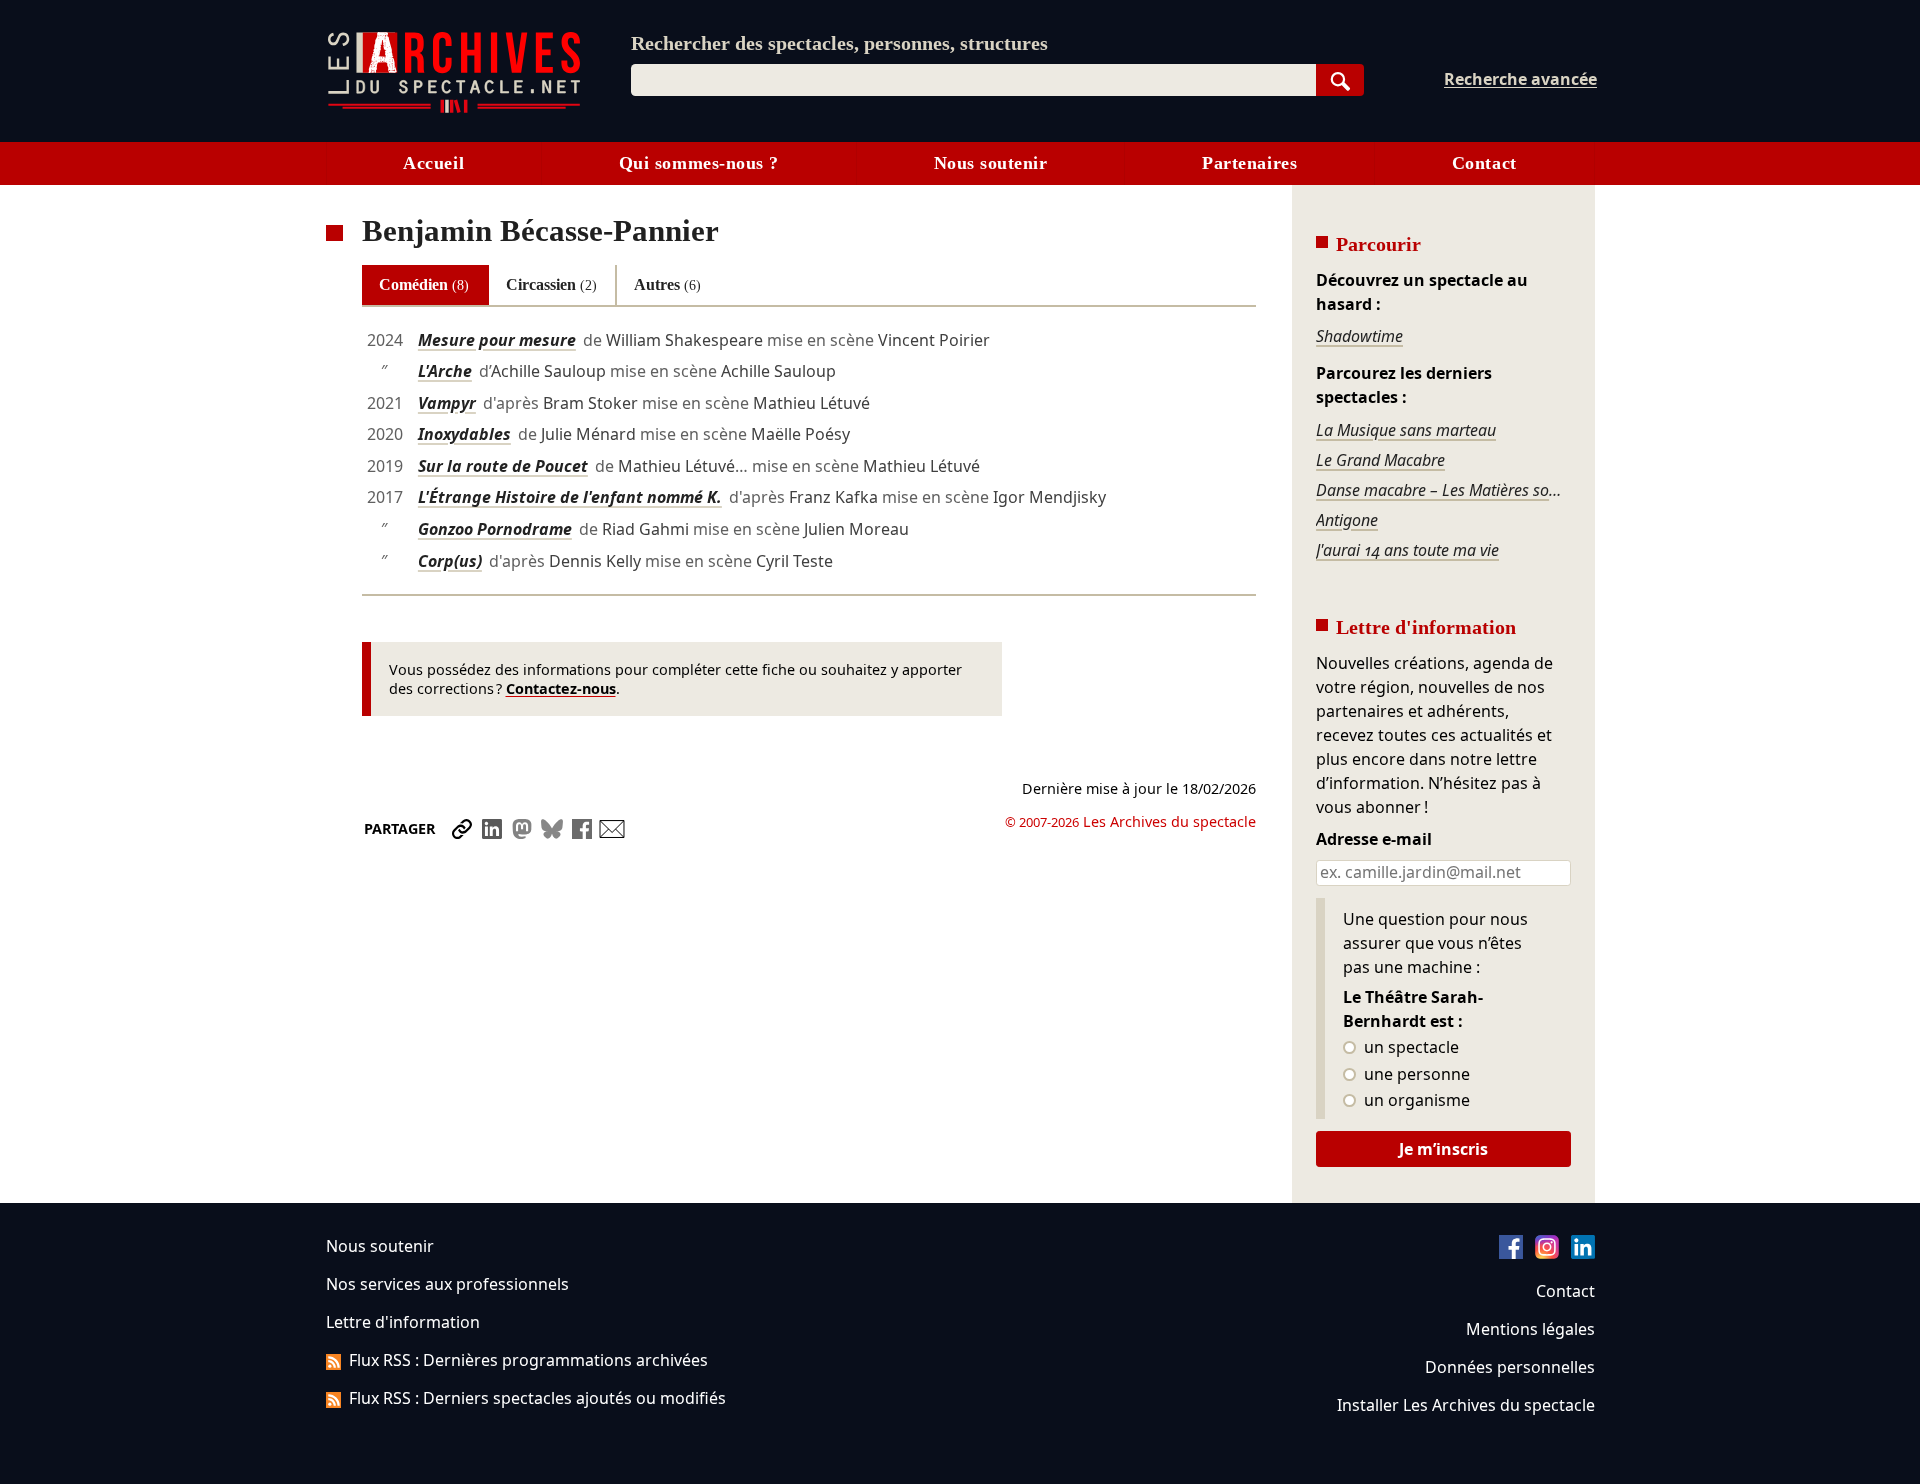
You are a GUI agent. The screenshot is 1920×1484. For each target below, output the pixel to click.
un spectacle (1409, 1048)
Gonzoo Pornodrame (495, 529)
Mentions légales (1530, 1329)
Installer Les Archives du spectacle (1466, 1405)
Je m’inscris (1443, 1149)
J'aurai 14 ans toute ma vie (1407, 550)
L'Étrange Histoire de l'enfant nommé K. (570, 497)
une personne (1415, 1075)
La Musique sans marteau (1406, 430)
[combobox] (973, 80)
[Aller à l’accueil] (454, 108)
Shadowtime (1359, 336)
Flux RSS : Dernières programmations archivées (528, 1360)
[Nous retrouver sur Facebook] (1511, 1253)
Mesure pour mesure (497, 340)
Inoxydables (464, 434)
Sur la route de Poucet (503, 466)
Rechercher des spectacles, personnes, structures (839, 43)
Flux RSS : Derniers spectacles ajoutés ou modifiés (537, 1398)
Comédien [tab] (424, 284)
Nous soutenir (991, 163)
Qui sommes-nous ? (699, 163)
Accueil (433, 163)
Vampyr (447, 403)
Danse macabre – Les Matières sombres (1443, 490)
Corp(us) (450, 561)
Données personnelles (1510, 1367)
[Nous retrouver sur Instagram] (1547, 1253)
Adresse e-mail (1374, 840)
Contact (1484, 163)
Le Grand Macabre (1380, 460)
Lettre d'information (403, 1322)
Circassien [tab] (551, 284)
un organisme (1415, 1101)
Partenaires (1249, 163)
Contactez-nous (561, 688)
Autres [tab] (667, 284)
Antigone (1347, 520)
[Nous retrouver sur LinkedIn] (1583, 1253)
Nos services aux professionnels (447, 1284)
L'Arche (445, 371)
